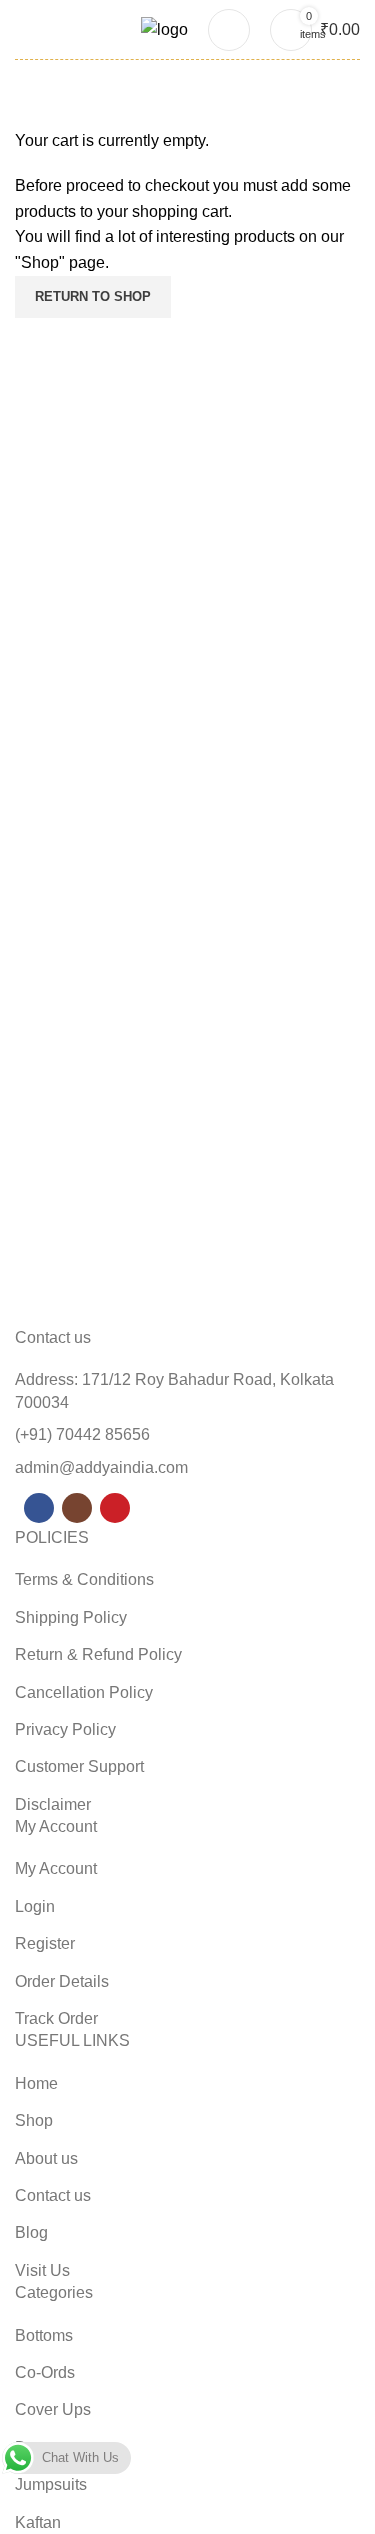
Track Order (56, 2018)
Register (45, 1943)
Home (36, 2083)
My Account (56, 1868)
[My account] (229, 30)
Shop (34, 2120)
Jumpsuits (51, 2484)
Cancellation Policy (84, 1692)
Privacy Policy (65, 1729)
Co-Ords (45, 2372)
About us (46, 2158)
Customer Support (79, 1766)
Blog (31, 2232)
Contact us (53, 2195)
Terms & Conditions (84, 1579)
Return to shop (93, 296)
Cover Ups (53, 2409)
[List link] (187, 1448)
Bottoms (44, 2335)
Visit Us (42, 2270)
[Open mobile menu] (23, 30)
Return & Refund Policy (98, 1654)
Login (35, 1906)
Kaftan (38, 2522)
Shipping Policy (71, 1617)
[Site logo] (164, 28)
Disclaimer (53, 1804)
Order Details (62, 1981)
